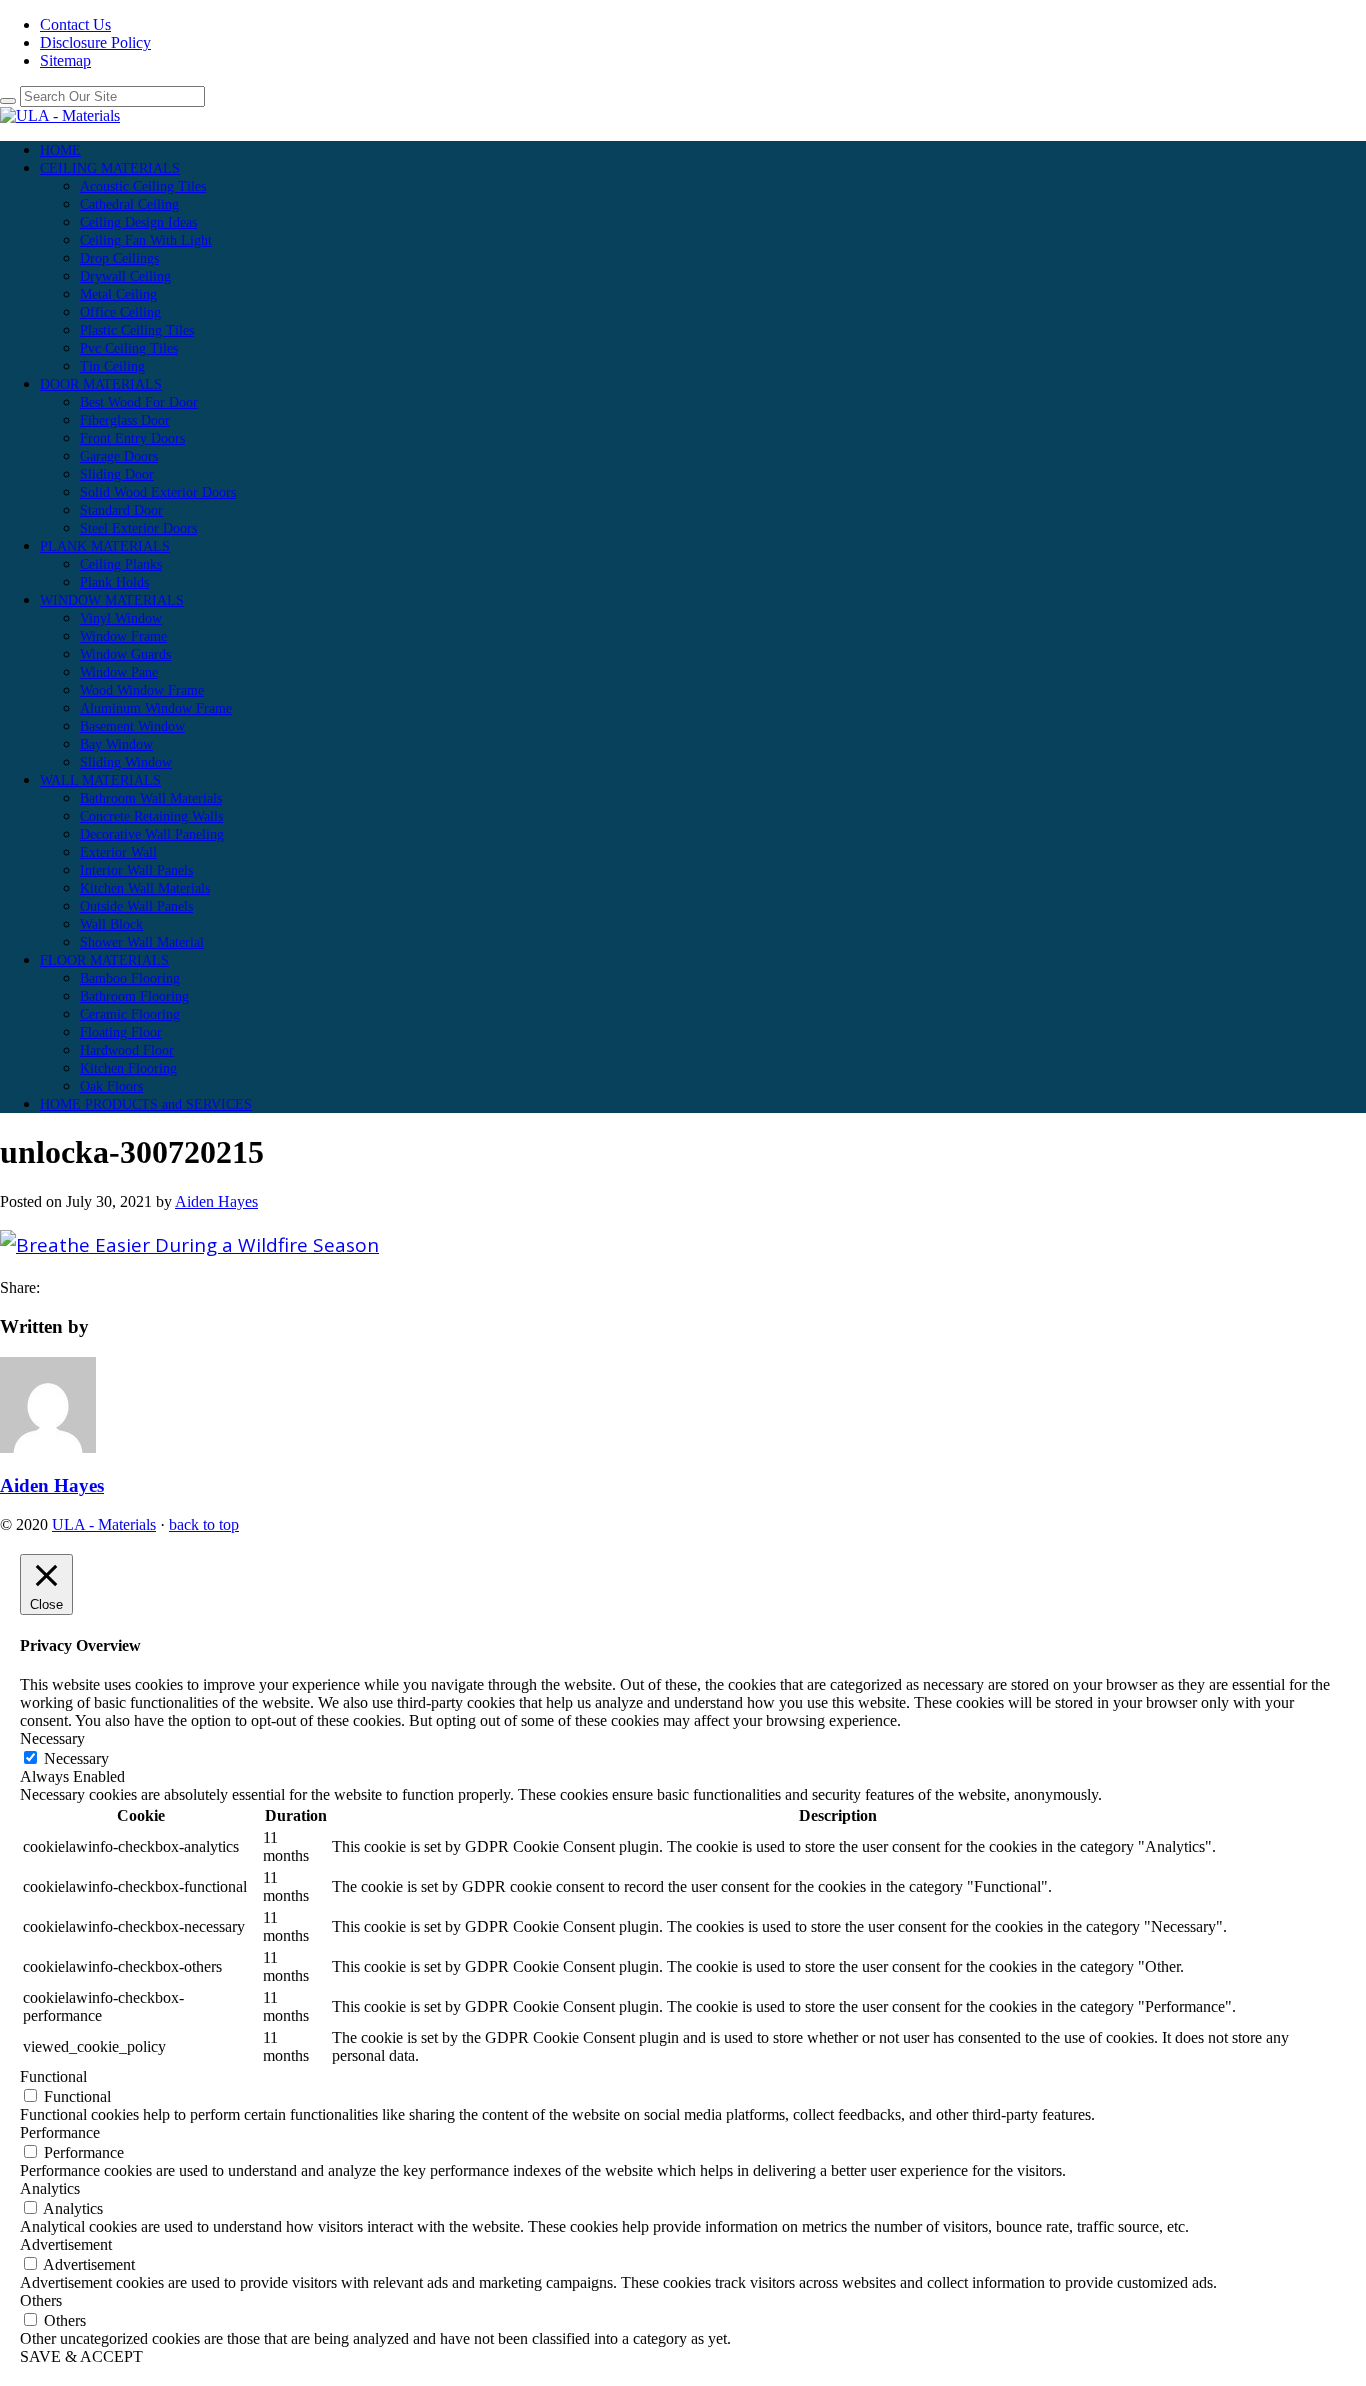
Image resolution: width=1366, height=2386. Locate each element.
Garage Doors (119, 456)
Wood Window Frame (142, 690)
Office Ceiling (120, 312)
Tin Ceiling (112, 366)
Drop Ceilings (119, 258)
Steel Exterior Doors (138, 528)
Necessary (76, 1758)
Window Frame (123, 636)
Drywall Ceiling (125, 276)
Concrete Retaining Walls (151, 816)
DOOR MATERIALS (101, 384)
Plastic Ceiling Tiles (137, 330)
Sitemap (65, 60)
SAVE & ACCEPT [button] (81, 2356)
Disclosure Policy (95, 42)
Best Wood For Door (139, 402)
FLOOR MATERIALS (104, 960)
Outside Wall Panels (136, 906)
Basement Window (132, 726)
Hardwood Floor (127, 1050)
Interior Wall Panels (136, 870)
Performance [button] (60, 2132)
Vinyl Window (121, 618)
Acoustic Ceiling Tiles (143, 186)
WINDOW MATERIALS (112, 600)
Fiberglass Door (125, 420)
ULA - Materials (104, 1524)
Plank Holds (114, 582)
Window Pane (119, 672)
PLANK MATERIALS (105, 546)
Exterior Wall (118, 852)
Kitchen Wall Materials (145, 888)
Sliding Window (126, 762)
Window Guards (125, 654)
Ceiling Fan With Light (146, 240)
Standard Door (121, 510)
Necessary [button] (52, 1738)
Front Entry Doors (132, 438)
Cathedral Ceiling (129, 204)
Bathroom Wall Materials (151, 798)
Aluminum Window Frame (156, 708)
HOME (60, 150)
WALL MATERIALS (100, 780)
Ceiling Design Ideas (138, 222)
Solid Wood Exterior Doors (158, 492)
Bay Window (116, 744)
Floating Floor (121, 1032)
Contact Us (75, 24)
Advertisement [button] (66, 2244)
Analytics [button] (50, 2188)
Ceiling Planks (121, 564)
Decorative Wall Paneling (152, 834)
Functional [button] (53, 2076)
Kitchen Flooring (128, 1068)
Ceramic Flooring (130, 1014)
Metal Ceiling (118, 294)
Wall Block (111, 924)
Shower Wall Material (142, 942)
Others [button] (41, 2300)
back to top (204, 1524)
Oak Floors (111, 1086)
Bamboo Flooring (130, 978)
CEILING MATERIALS (110, 168)
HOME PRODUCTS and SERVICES (146, 1104)
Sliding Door (117, 474)
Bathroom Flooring (134, 996)
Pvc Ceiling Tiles (129, 348)
